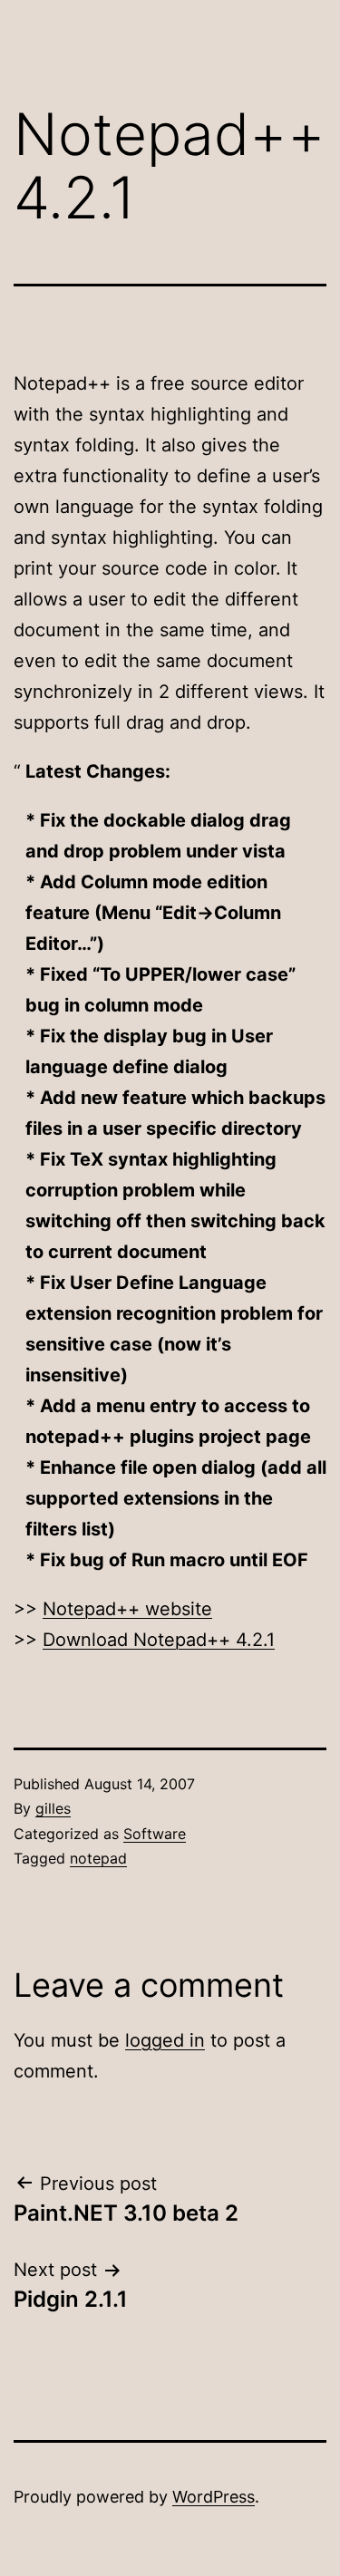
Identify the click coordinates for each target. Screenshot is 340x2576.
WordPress (214, 2497)
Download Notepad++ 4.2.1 (159, 1640)
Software (155, 1834)
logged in (165, 2040)
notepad (98, 1858)
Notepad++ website (127, 1609)
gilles (53, 1808)
